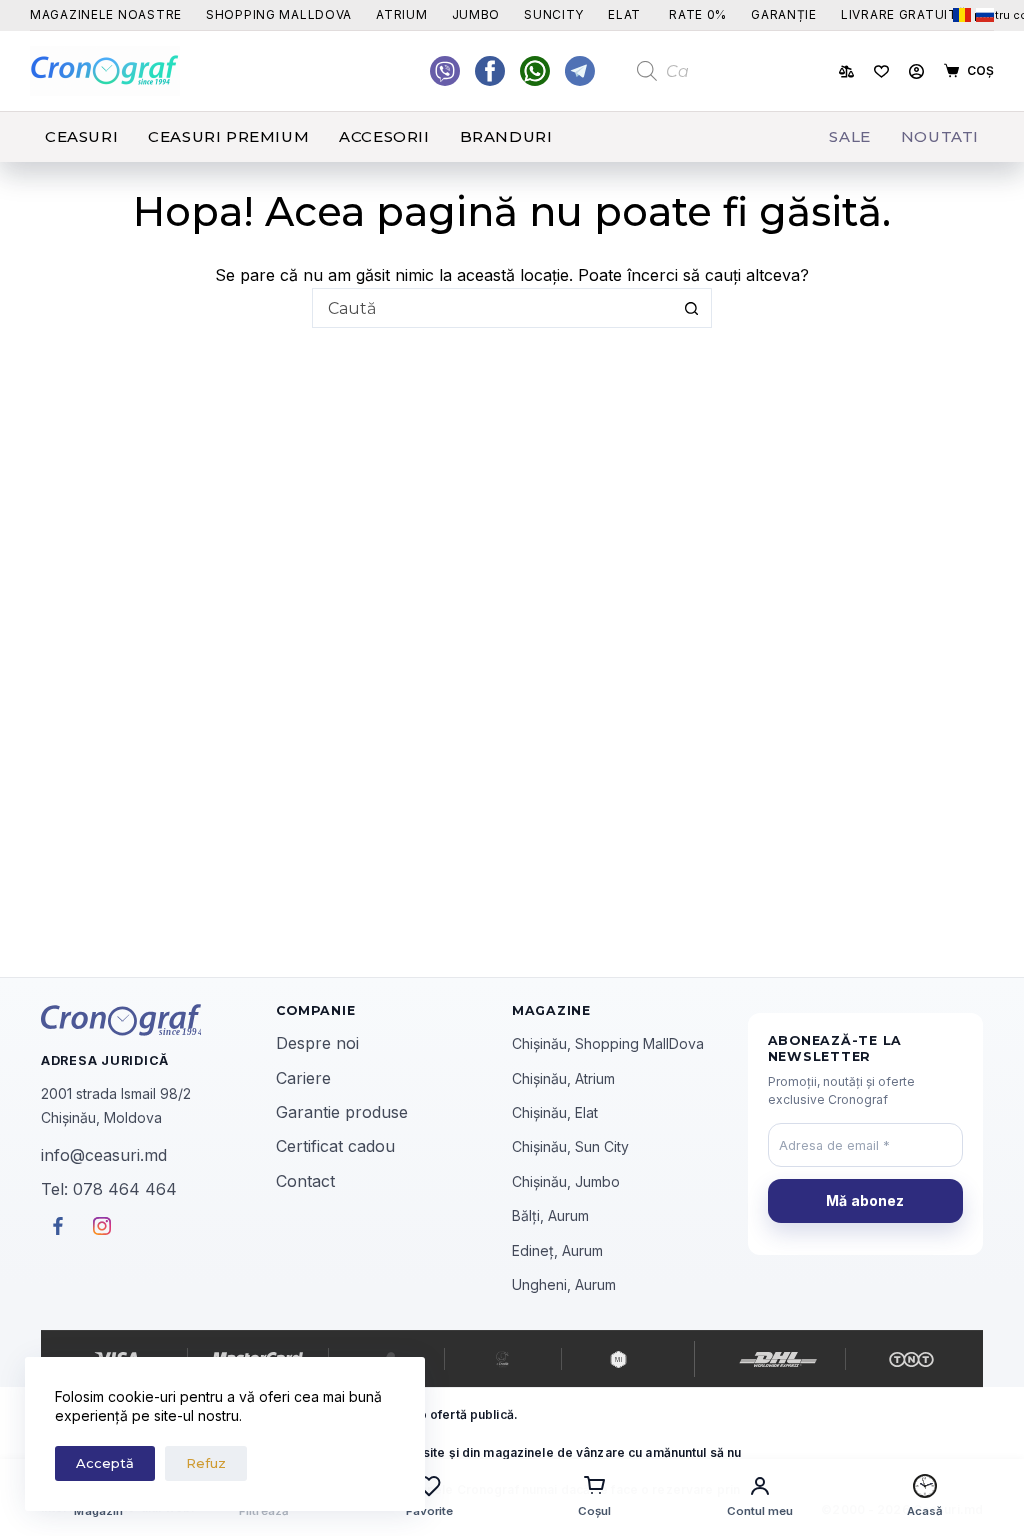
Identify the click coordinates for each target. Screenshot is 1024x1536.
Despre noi (317, 1043)
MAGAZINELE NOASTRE (106, 14)
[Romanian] (962, 15)
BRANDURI (506, 136)
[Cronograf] (159, 1020)
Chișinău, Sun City (570, 1146)
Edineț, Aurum (557, 1250)
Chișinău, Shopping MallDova (608, 1043)
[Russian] (985, 15)
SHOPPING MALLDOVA (279, 14)
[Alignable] (490, 71)
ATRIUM (401, 14)
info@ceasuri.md (104, 1155)
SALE (849, 136)
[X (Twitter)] (445, 71)
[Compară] (846, 71)
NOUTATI (940, 136)
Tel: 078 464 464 (109, 1189)
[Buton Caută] (692, 308)
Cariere (303, 1078)
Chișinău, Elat (555, 1112)
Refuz (206, 1463)
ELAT (624, 14)
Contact (305, 1181)
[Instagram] (580, 71)
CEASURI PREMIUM (228, 136)
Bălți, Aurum (550, 1215)
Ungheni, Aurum (564, 1284)
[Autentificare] (916, 71)
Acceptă (105, 1463)
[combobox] (493, 308)
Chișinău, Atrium (563, 1078)
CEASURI (81, 136)
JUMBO (476, 14)
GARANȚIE (784, 14)
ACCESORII (384, 136)
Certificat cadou (335, 1146)
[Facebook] (535, 71)
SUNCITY (554, 14)
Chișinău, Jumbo (566, 1181)
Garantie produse (342, 1112)
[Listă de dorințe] (881, 71)
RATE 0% (698, 14)
